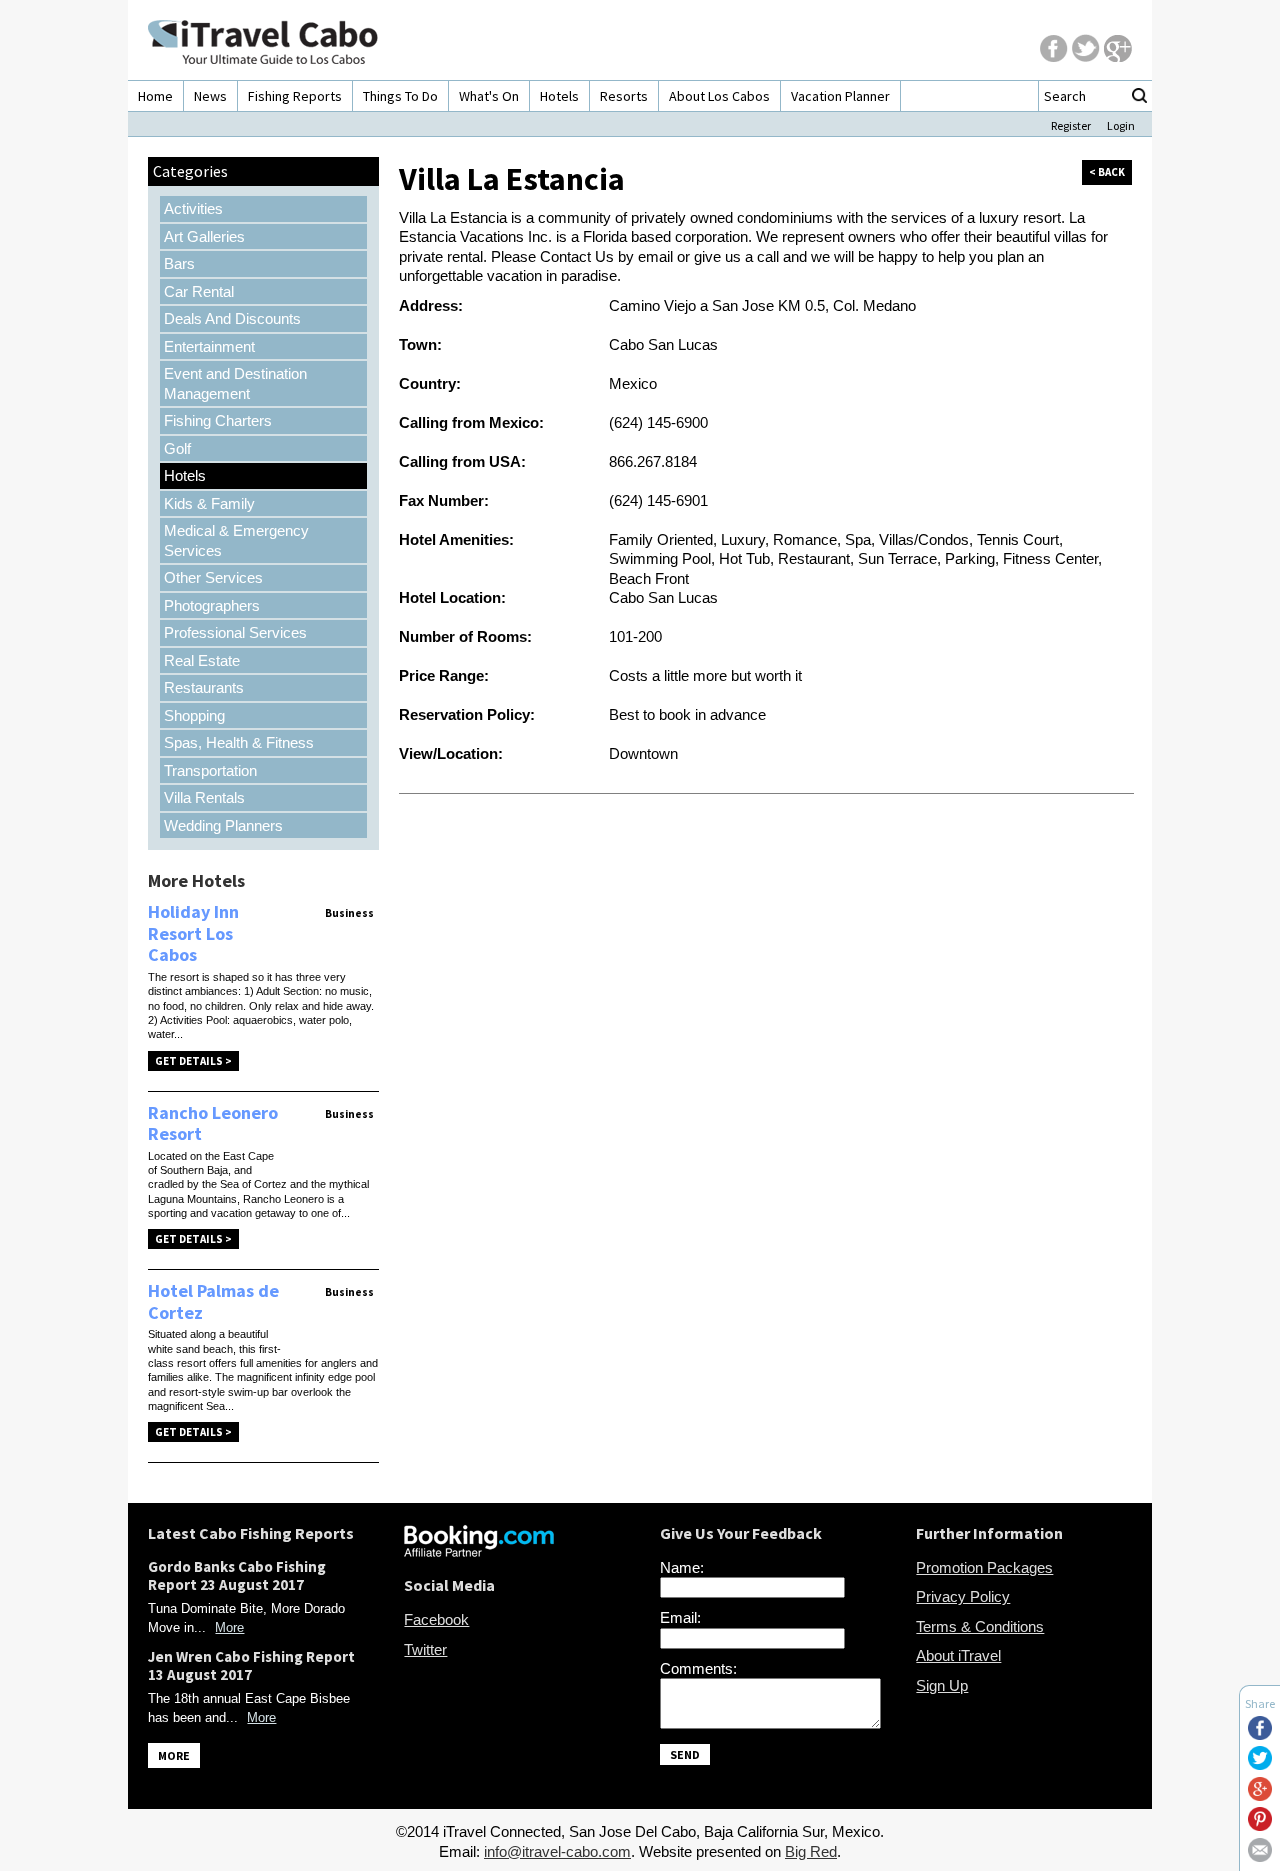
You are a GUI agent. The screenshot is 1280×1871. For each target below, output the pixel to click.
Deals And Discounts (232, 318)
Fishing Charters (218, 420)
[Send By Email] (1260, 1856)
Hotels (559, 96)
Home (155, 96)
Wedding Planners (223, 825)
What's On (489, 96)
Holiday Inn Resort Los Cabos (193, 933)
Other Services (213, 577)
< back (1107, 172)
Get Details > (193, 1061)
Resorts (624, 96)
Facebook (436, 1619)
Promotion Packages (984, 1567)
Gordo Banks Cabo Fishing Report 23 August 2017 (237, 1575)
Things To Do (400, 96)
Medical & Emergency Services (236, 540)
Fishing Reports (295, 96)
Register (1071, 125)
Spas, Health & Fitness (239, 742)
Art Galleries (204, 236)
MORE (174, 1755)
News (210, 96)
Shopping (194, 715)
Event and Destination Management (235, 383)
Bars (179, 263)
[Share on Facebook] (1260, 1734)
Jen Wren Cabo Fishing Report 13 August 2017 (251, 1665)
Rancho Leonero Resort (213, 1123)
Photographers (212, 605)
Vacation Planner (840, 96)
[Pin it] (1260, 1825)
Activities (193, 208)
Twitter (425, 1649)
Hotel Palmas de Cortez (213, 1301)
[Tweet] (1260, 1764)
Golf (177, 448)
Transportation (210, 770)
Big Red (811, 1851)
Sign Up (942, 1685)
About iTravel (958, 1655)
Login (1121, 125)
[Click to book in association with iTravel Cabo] (479, 1551)
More (229, 1627)
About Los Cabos (719, 96)
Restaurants (204, 687)
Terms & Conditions (980, 1626)
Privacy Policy (963, 1596)
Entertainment (209, 346)
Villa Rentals (204, 797)
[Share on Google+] (1260, 1795)
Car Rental (199, 291)
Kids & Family (209, 503)
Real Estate (202, 660)
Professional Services (235, 632)
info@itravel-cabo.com (557, 1851)
